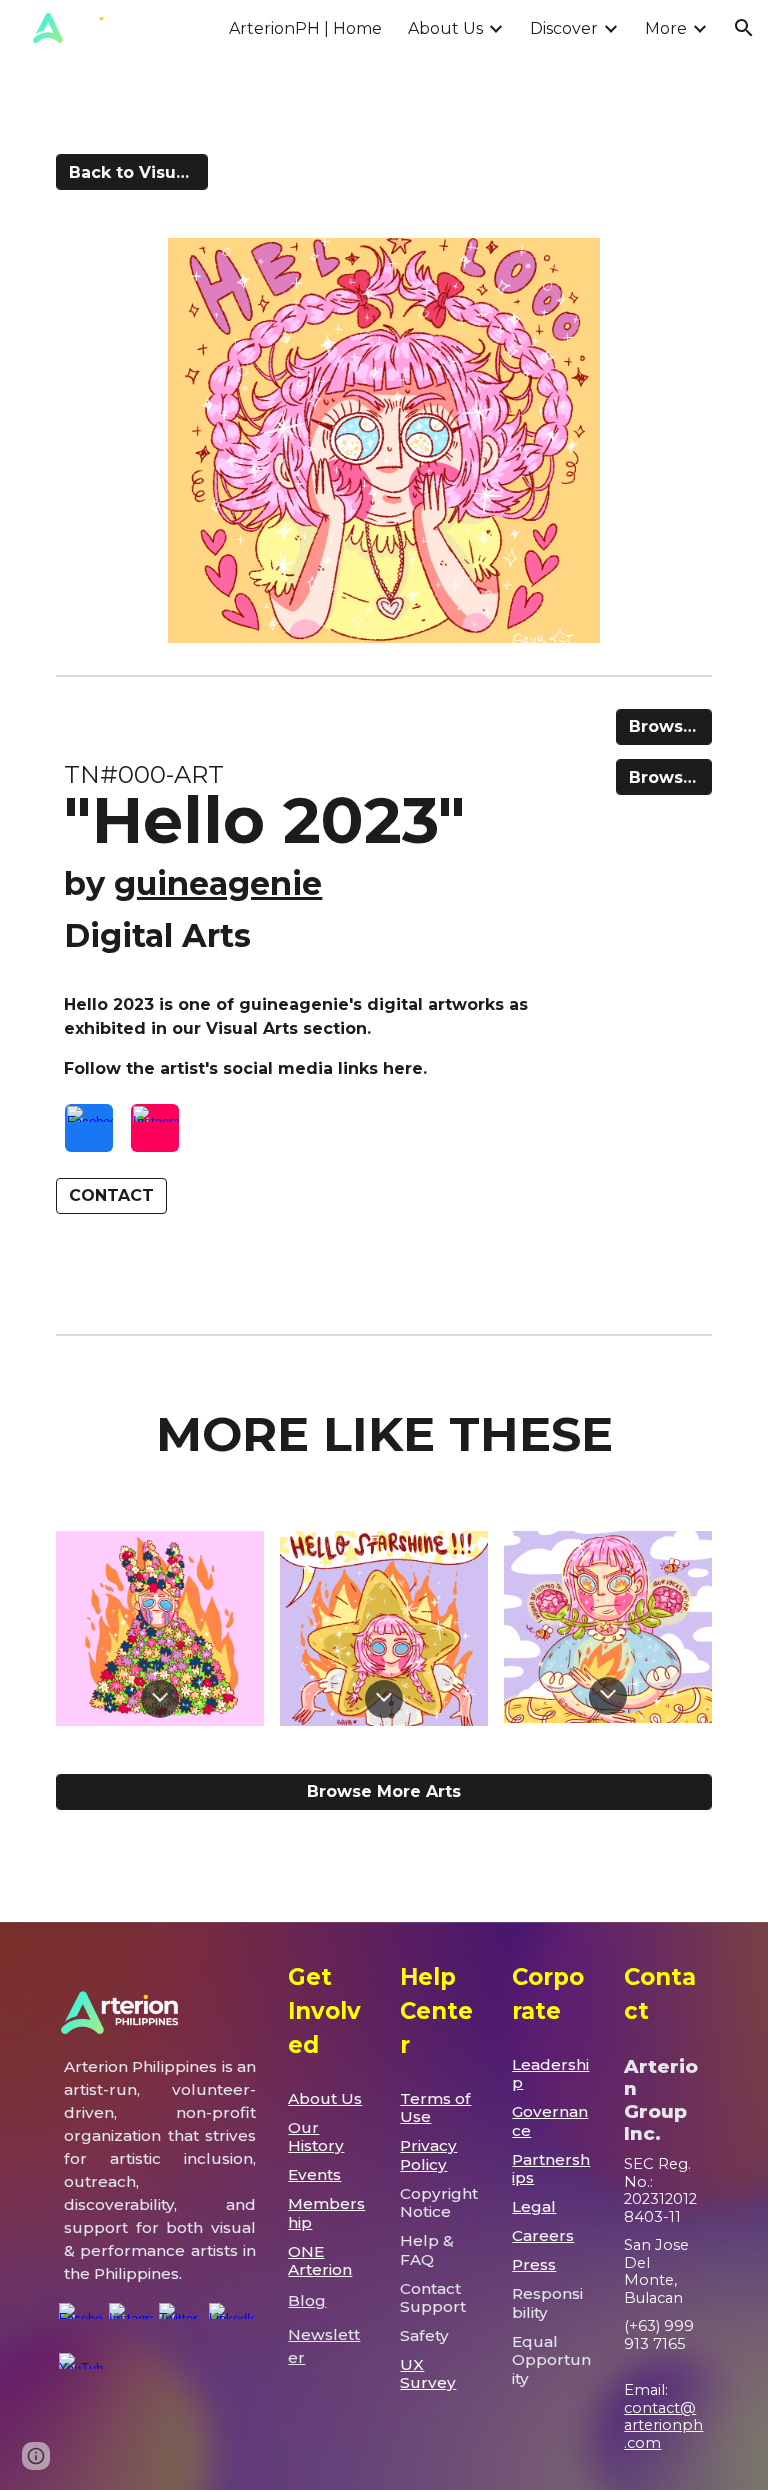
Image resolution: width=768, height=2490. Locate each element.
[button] (744, 28)
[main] (327, 844)
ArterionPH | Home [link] (305, 28)
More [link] (666, 28)
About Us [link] (445, 28)
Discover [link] (564, 28)
